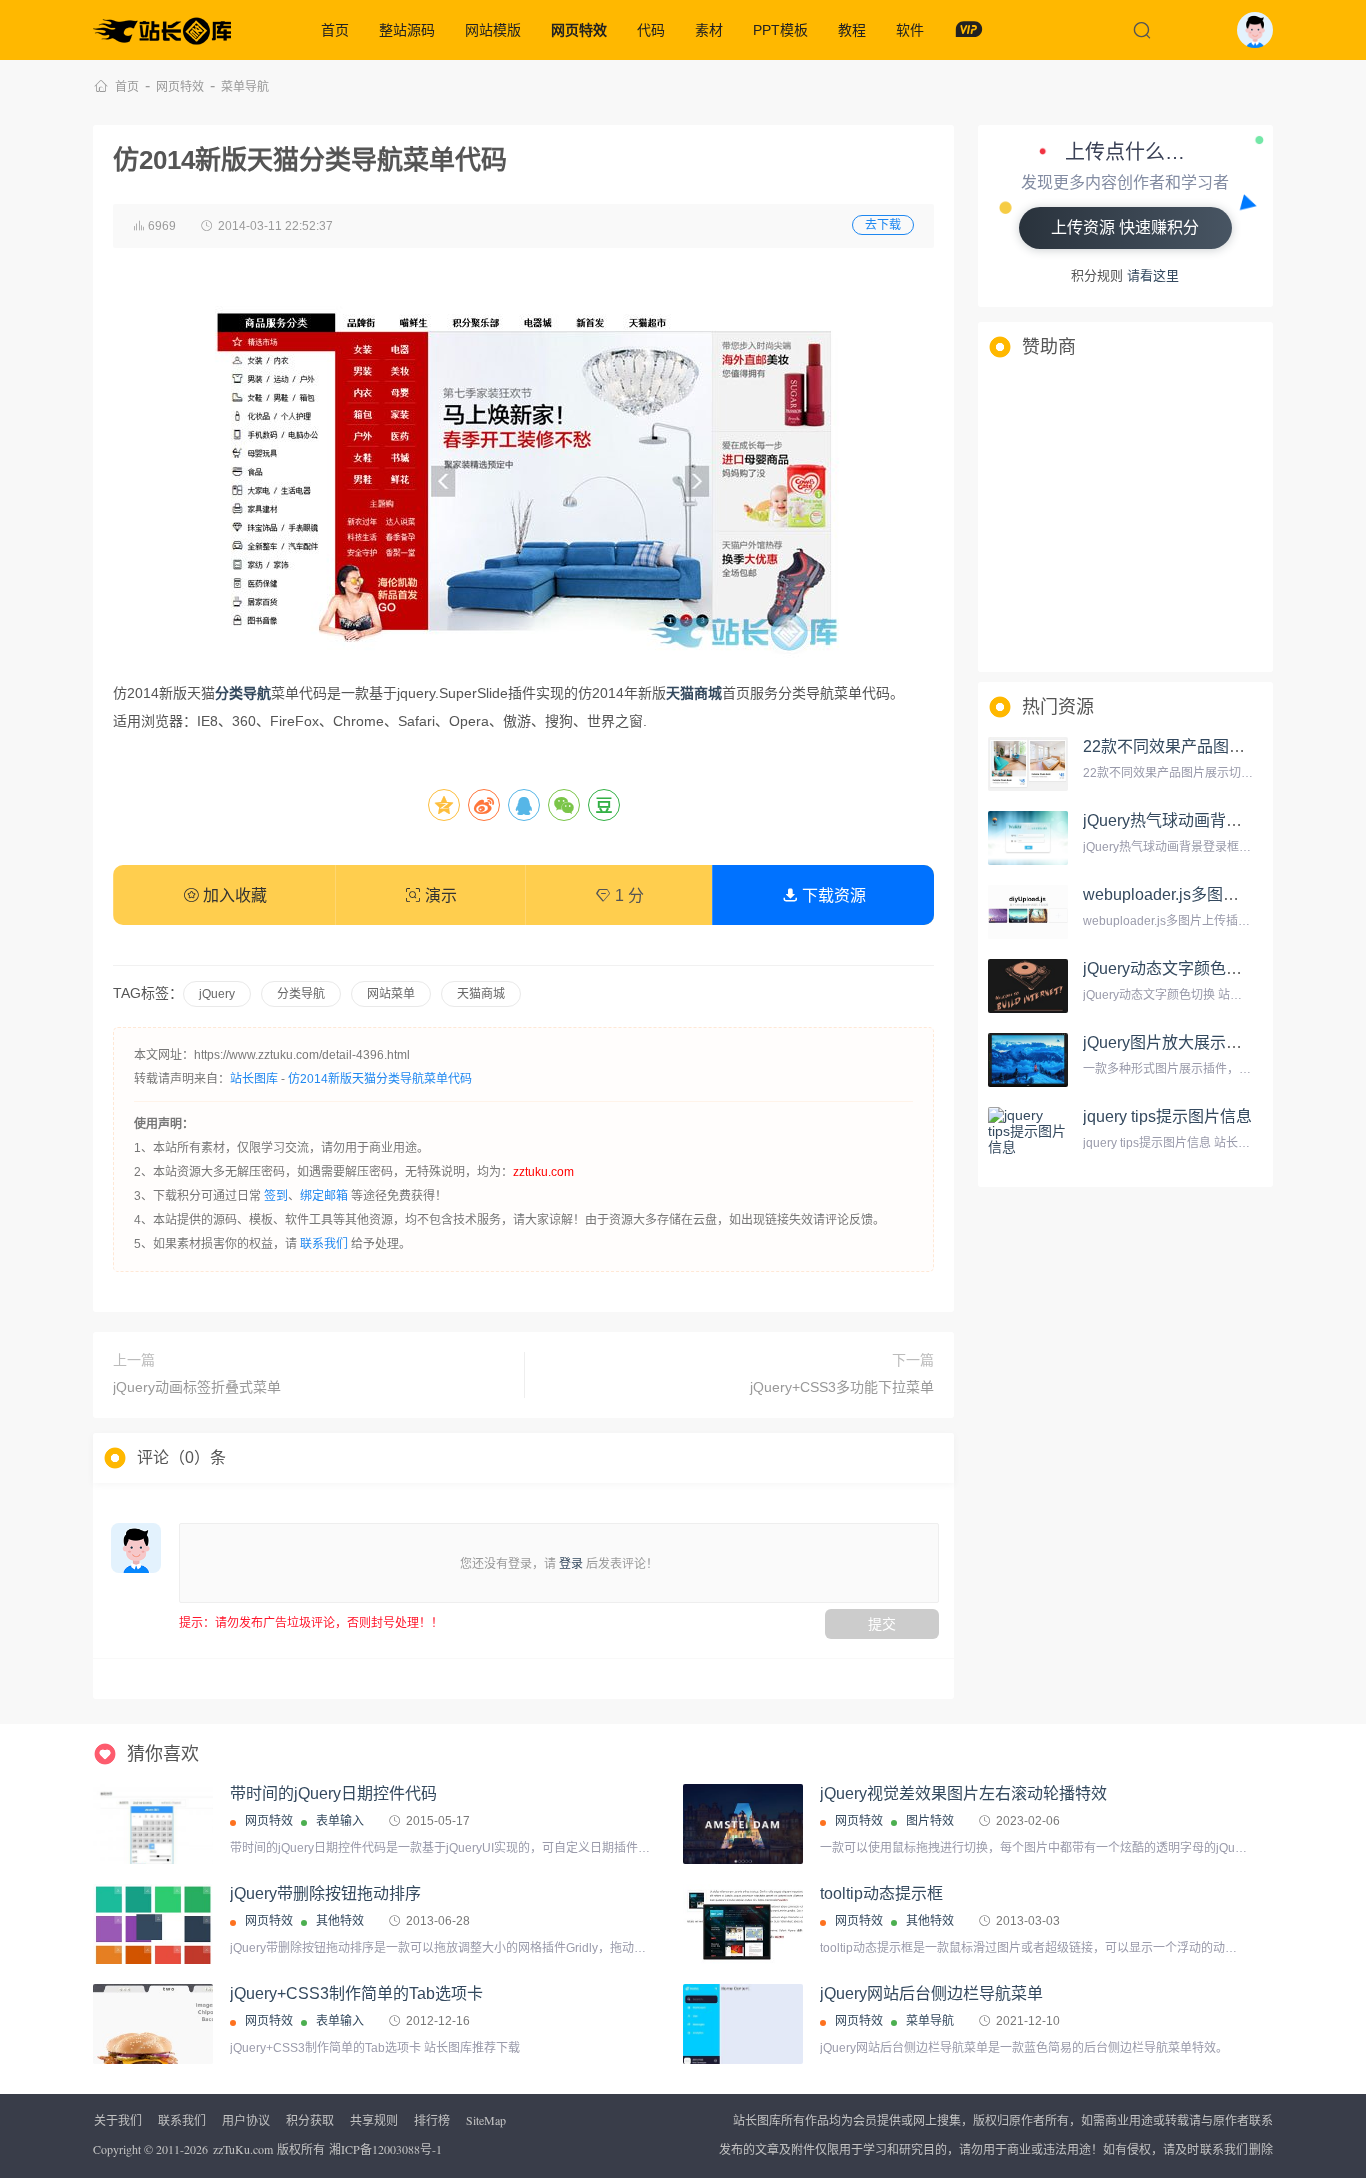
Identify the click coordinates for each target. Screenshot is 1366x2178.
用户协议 (246, 2120)
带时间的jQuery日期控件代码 (333, 1793)
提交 (882, 1624)
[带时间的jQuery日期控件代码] (153, 1832)
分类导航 (301, 994)
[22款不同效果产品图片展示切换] (1028, 764)
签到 (276, 1196)
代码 (651, 30)
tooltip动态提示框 (881, 1893)
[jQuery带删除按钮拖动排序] (153, 1929)
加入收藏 (233, 895)
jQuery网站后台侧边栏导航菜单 (931, 1993)
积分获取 (310, 2120)
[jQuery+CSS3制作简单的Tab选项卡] (153, 2029)
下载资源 (832, 895)
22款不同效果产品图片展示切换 (1196, 746)
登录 (571, 1564)
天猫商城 (481, 994)
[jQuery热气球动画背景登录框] (1028, 838)
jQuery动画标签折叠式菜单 (197, 1387)
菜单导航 (245, 87)
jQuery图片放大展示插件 (1170, 1042)
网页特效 (579, 30)
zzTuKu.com (243, 2149)
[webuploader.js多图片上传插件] (1028, 912)
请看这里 (1153, 275)
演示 (439, 895)
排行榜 (432, 2120)
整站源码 (407, 30)
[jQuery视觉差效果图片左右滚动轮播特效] (743, 1824)
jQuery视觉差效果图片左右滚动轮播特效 (963, 1793)
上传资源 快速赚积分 (1125, 227)
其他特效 (340, 1921)
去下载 (883, 225)
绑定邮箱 (324, 1196)
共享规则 (374, 2120)
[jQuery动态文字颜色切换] (1028, 986)
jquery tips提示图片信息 (1167, 1116)
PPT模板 (780, 30)
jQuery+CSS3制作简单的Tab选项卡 (356, 1993)
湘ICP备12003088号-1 (385, 2149)
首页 (335, 30)
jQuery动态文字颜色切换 (1170, 968)
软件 (910, 30)
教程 (852, 30)
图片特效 (930, 1821)
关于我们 (118, 2120)
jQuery (217, 994)
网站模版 (493, 30)
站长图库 (254, 1079)
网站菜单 (391, 994)
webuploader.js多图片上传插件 (1193, 894)
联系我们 (324, 1244)
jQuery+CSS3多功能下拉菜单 (842, 1387)
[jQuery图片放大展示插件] (1028, 1060)
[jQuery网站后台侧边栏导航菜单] (743, 2024)
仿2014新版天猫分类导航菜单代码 (380, 1079)
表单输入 (340, 1821)
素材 (709, 30)
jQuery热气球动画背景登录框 (1186, 820)
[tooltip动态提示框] (743, 1924)
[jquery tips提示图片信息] (1028, 1134)
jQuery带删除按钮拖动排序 (325, 1893)
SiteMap (486, 2120)
